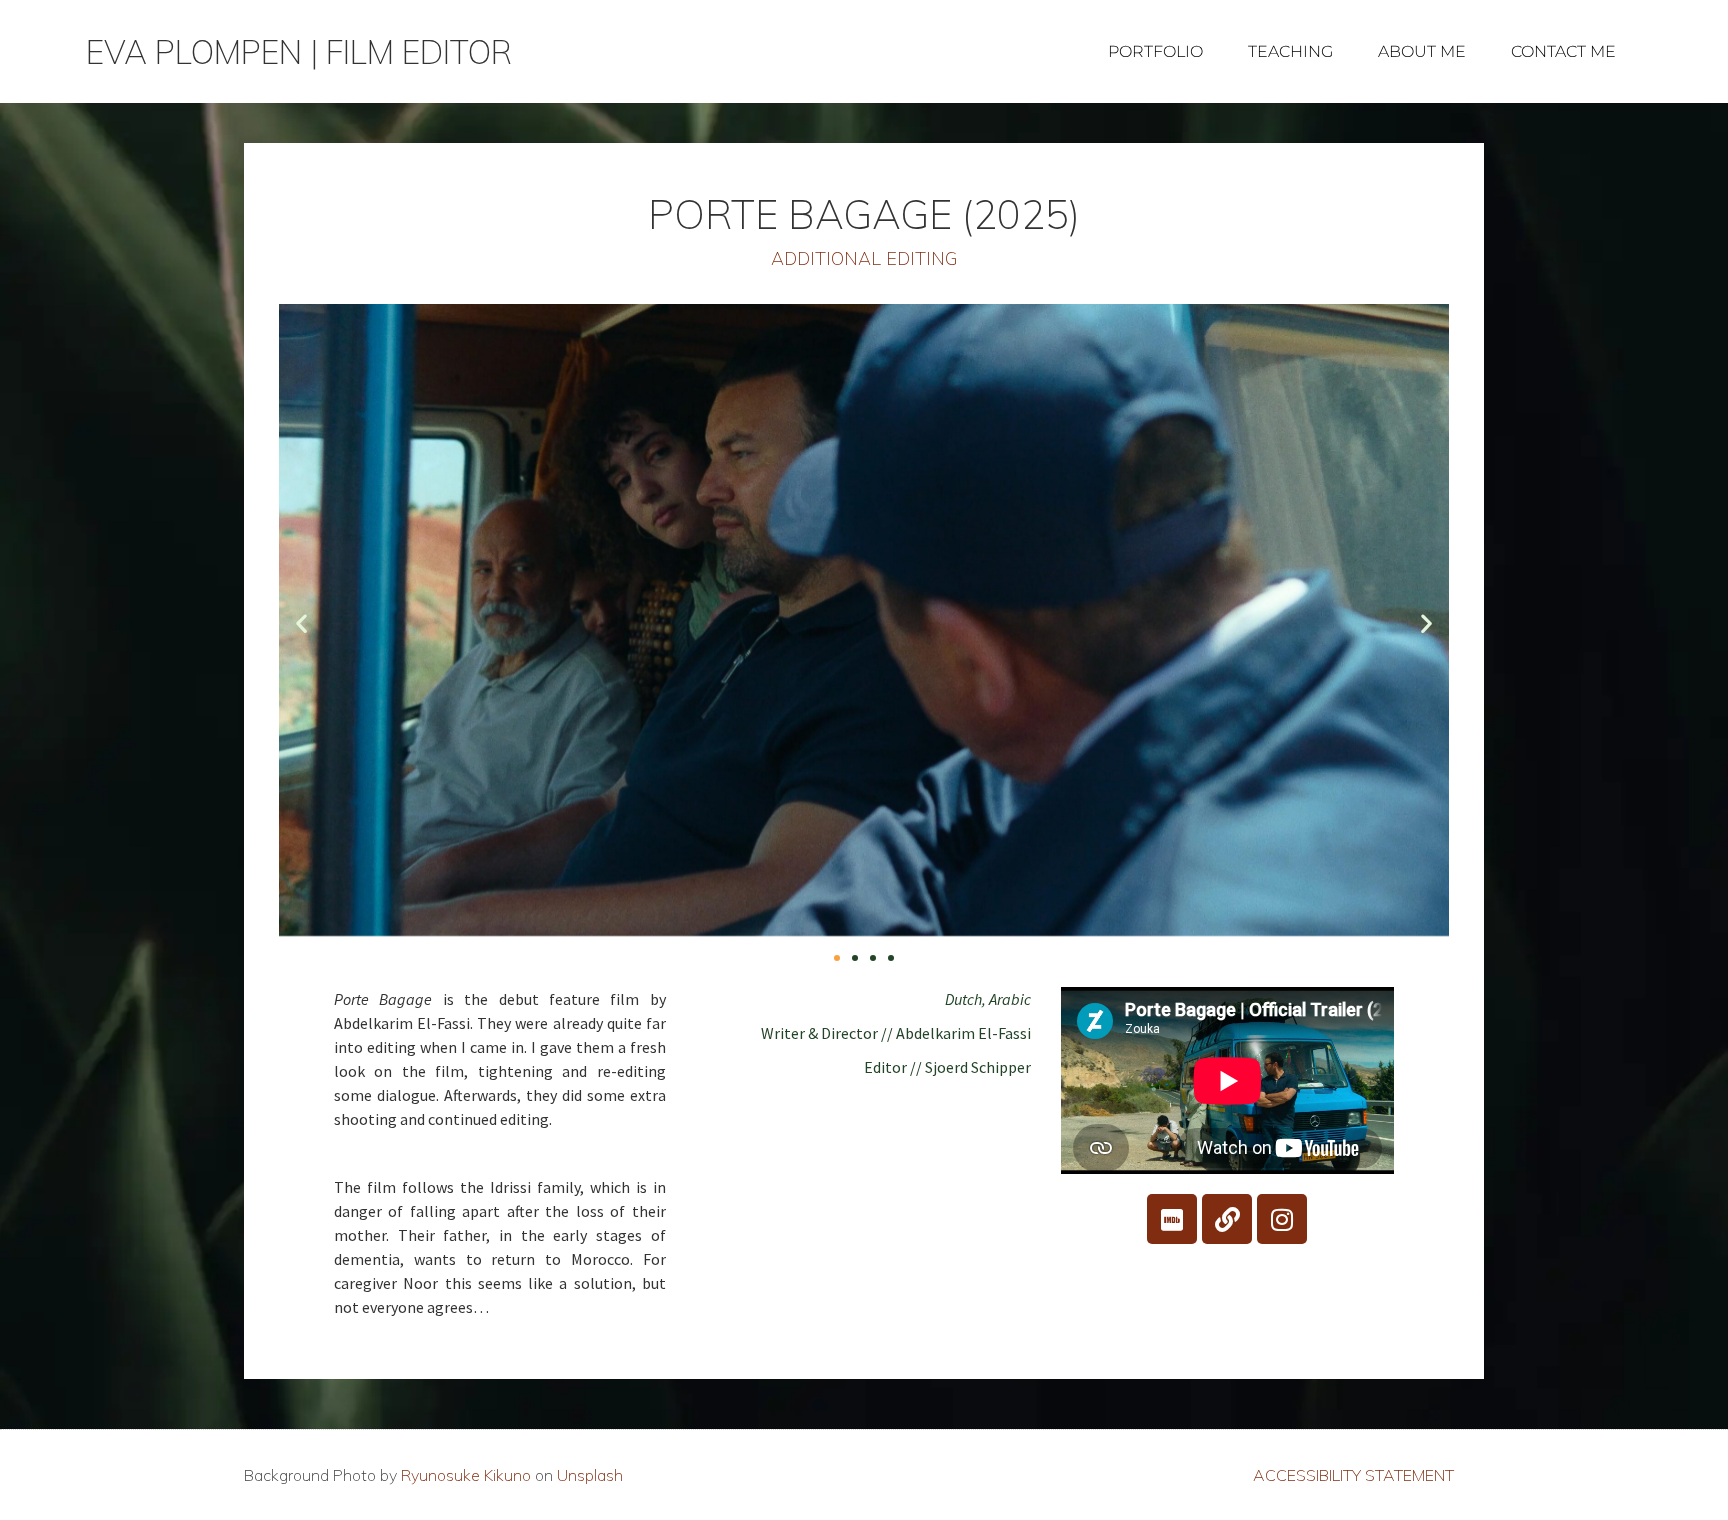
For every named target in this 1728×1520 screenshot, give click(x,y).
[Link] (1227, 1219)
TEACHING (1290, 51)
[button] (301, 622)
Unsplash (590, 1475)
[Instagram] (1282, 1219)
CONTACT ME (1563, 51)
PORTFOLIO (1155, 51)
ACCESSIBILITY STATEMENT (1353, 1475)
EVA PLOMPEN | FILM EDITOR (299, 52)
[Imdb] (1172, 1219)
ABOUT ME (1422, 51)
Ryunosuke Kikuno (466, 1475)
